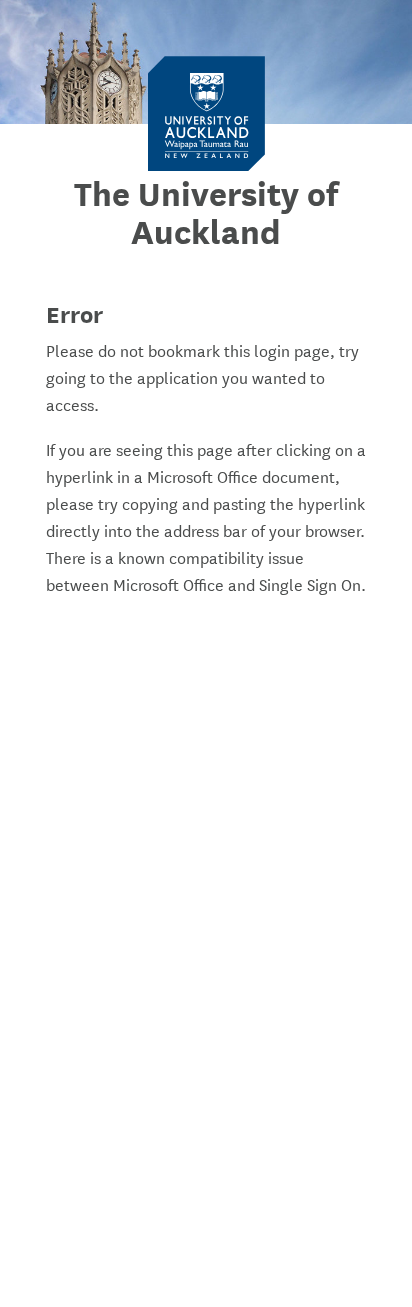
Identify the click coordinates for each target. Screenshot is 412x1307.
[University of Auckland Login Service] (206, 112)
